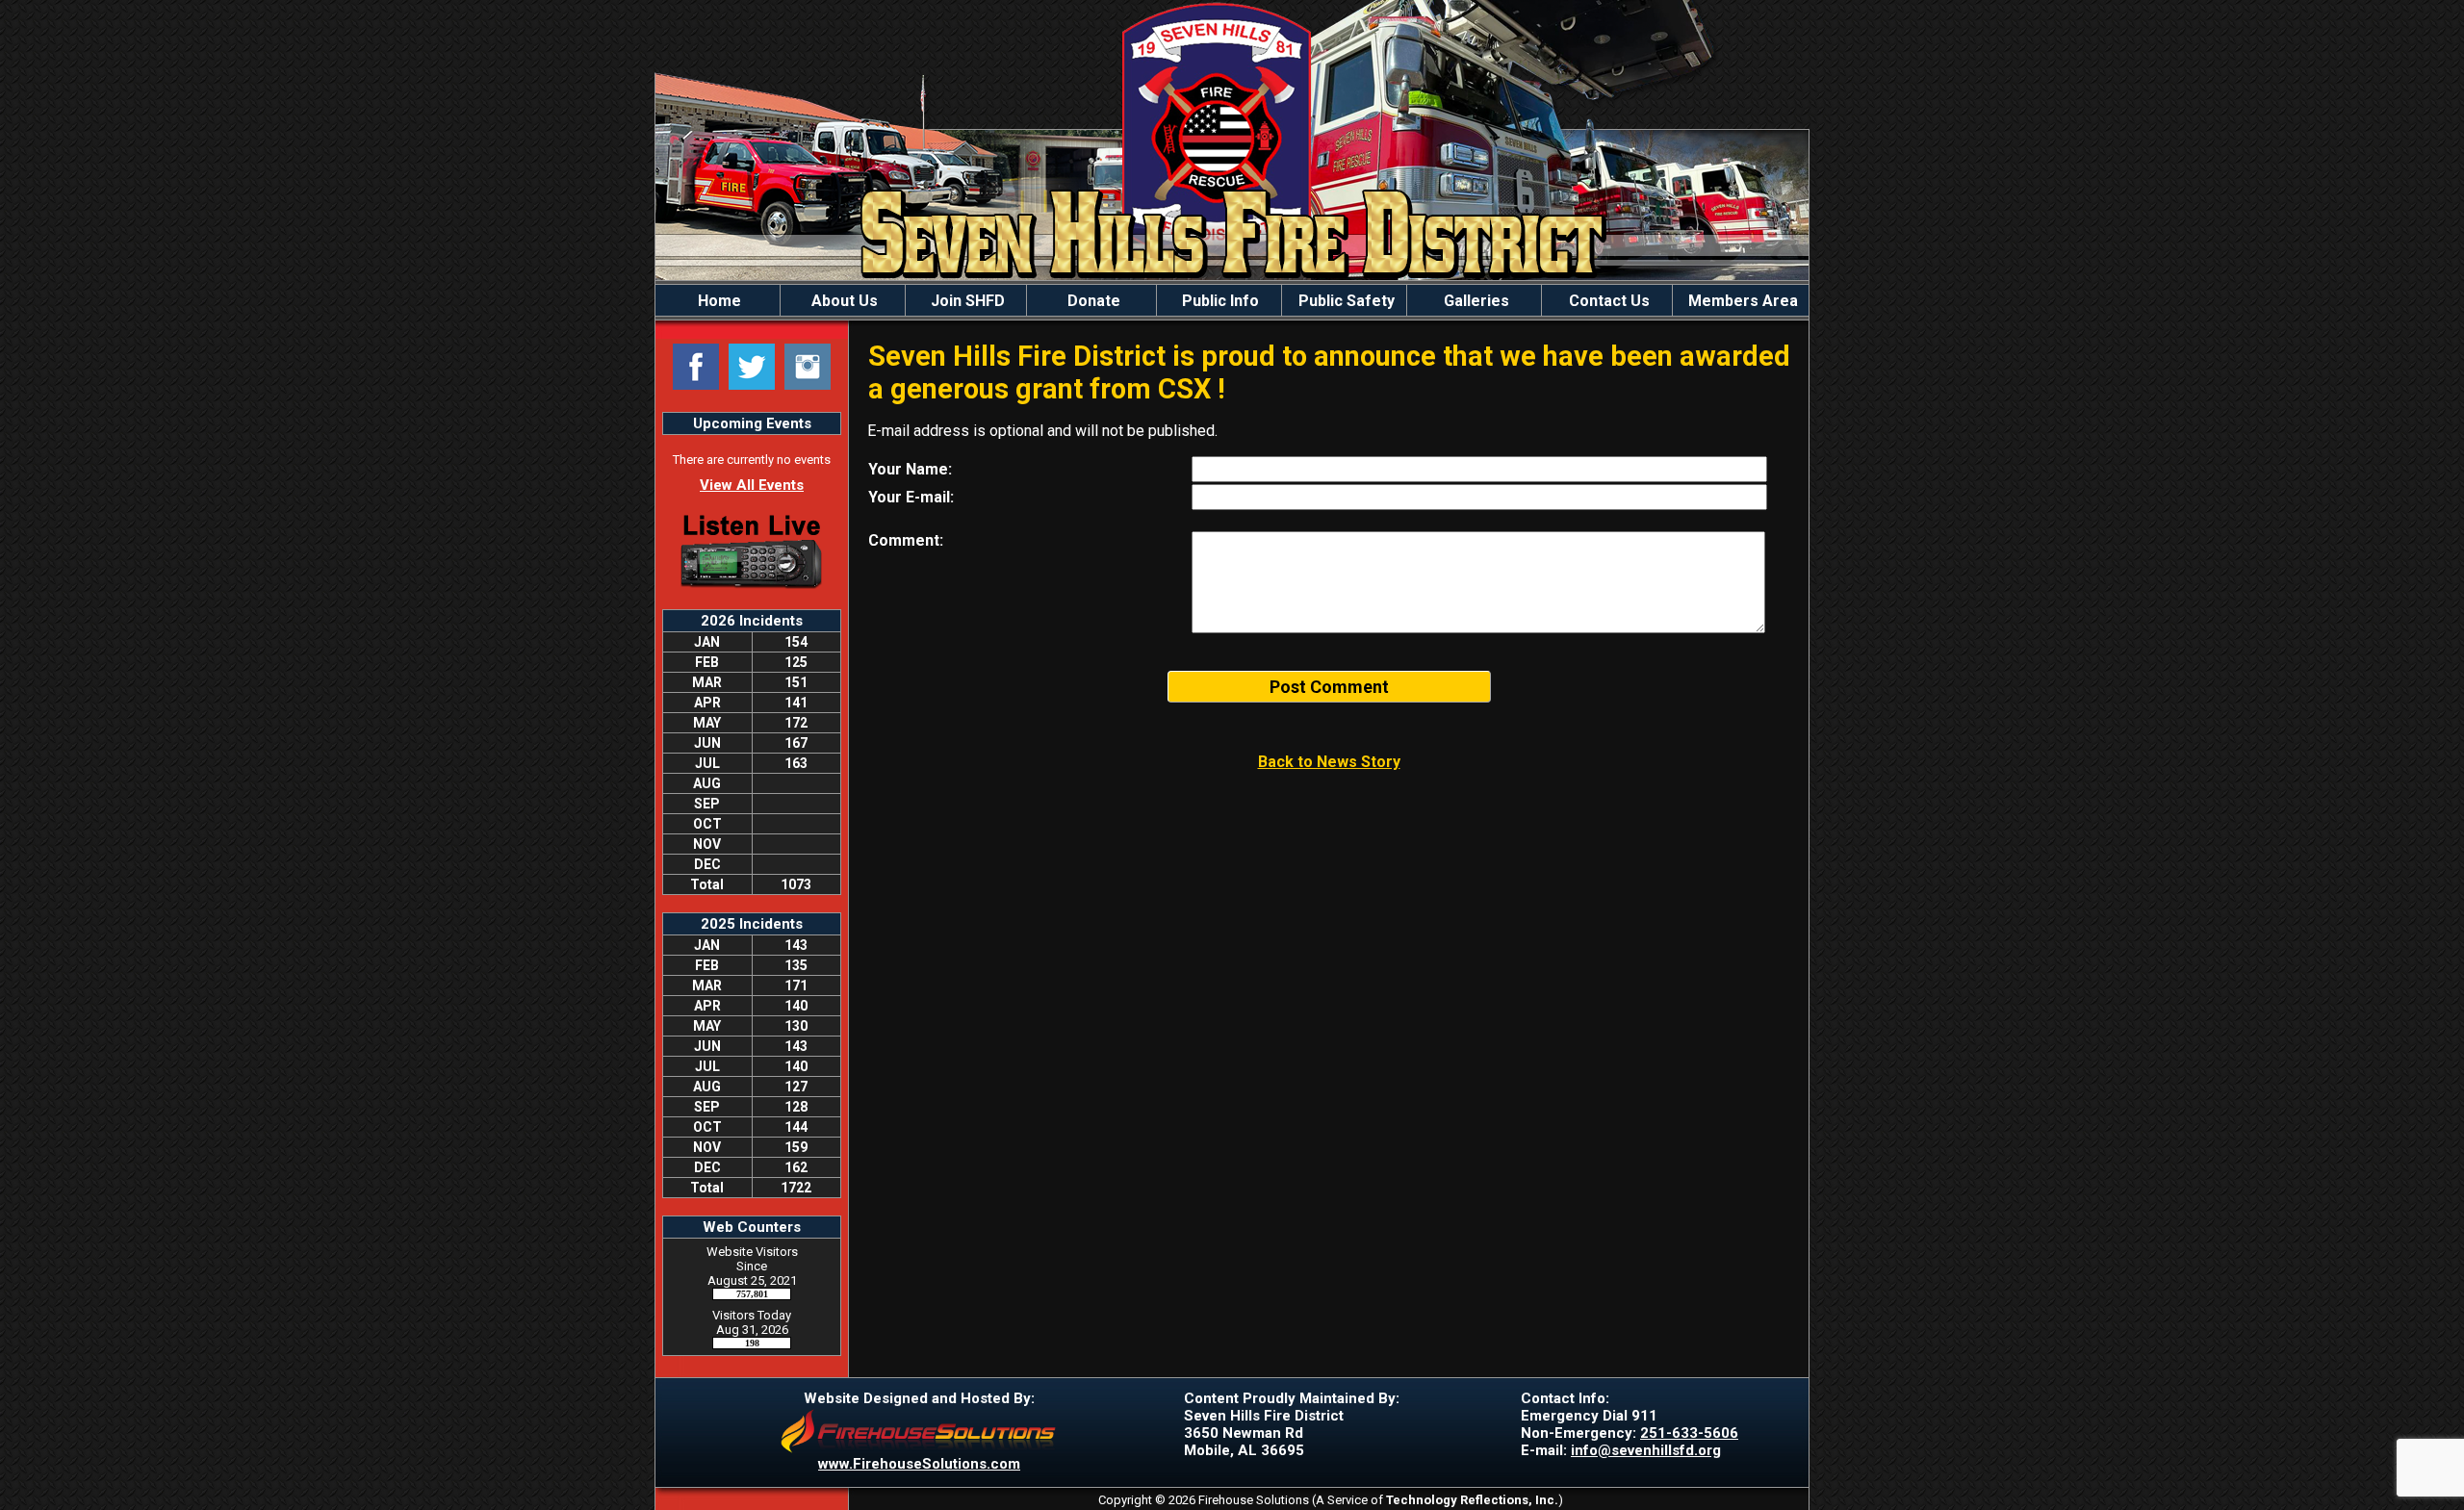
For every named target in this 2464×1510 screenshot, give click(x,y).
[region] (1232, 300)
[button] (843, 300)
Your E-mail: (911, 497)
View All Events (752, 485)
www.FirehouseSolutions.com (919, 1464)
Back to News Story (1329, 762)
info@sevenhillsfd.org (1646, 1450)
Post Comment (1329, 687)
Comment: (906, 540)
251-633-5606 (1689, 1433)
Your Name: (910, 469)
